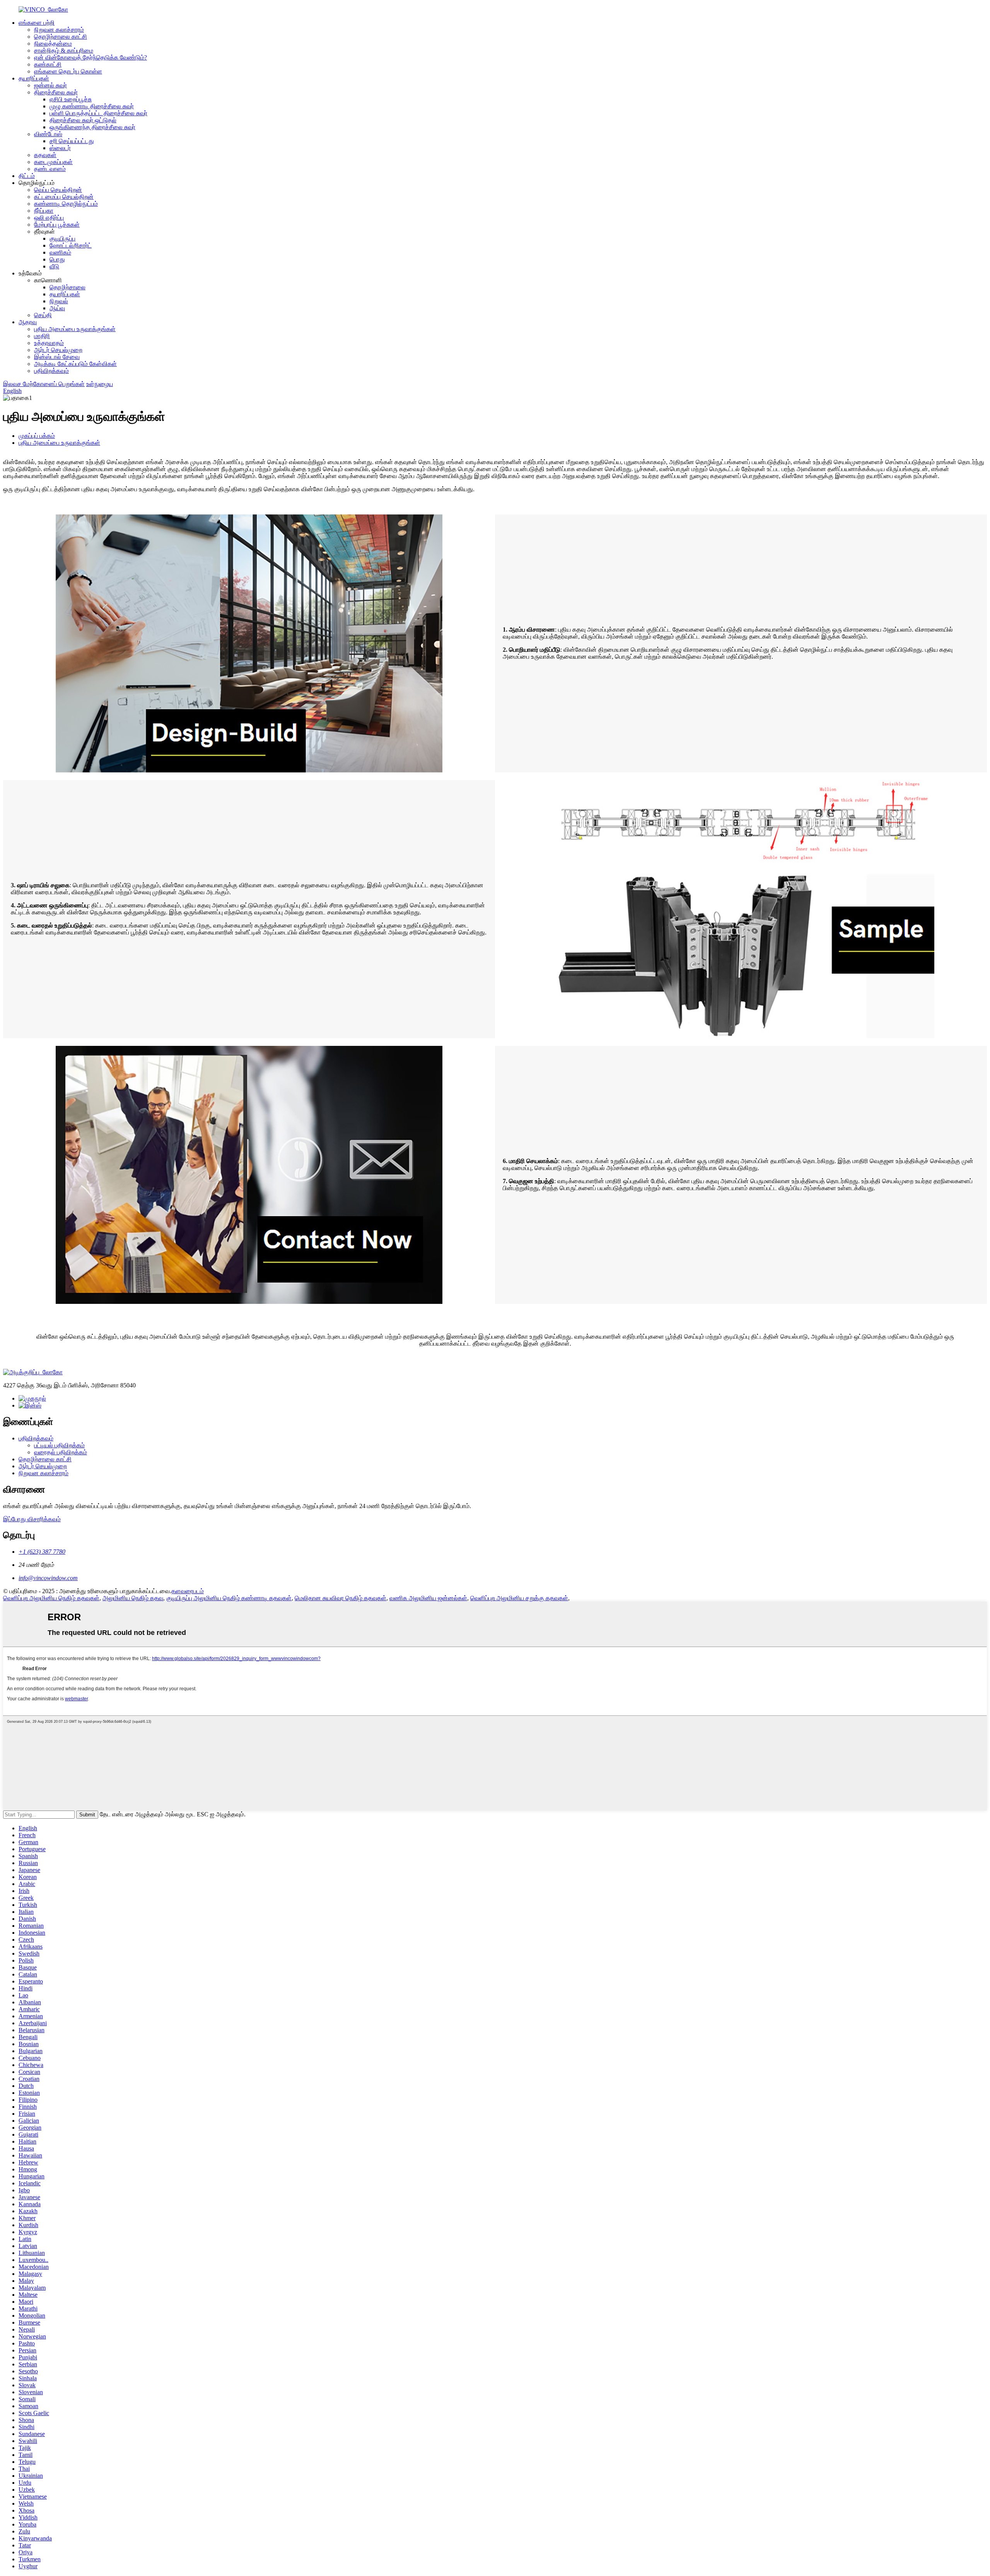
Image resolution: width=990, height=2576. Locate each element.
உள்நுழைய (100, 384)
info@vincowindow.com (48, 1578)
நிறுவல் (59, 301)
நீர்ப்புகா (44, 211)
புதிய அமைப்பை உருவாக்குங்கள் (75, 329)
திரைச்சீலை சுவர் (56, 92)
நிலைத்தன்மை (53, 44)
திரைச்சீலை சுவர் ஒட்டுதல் (83, 120)
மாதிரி (42, 336)
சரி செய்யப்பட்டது (72, 141)
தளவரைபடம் (188, 1591)
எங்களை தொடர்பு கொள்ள (68, 71)
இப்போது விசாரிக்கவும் (32, 1519)
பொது (57, 259)
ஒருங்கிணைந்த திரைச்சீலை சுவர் (92, 127)
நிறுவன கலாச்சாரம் (59, 30)
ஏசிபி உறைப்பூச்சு (71, 99)
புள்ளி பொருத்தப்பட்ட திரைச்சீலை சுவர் (98, 113)
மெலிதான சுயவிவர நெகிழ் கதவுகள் (341, 1598)
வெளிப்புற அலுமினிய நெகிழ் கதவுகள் (51, 1598)
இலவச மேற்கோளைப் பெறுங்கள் (44, 384)
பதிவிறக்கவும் (51, 371)
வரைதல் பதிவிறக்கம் (61, 1452)
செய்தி (43, 315)
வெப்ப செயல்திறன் (58, 190)
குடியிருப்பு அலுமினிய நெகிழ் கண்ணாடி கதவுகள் (229, 1598)
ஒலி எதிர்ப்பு (49, 218)
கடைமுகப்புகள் (53, 162)
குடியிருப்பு (62, 238)
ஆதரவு (28, 322)
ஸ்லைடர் (60, 148)
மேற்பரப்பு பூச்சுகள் (57, 225)
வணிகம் (60, 252)
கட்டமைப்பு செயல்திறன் (64, 197)
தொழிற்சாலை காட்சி (61, 37)
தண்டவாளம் (50, 169)
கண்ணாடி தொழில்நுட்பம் (66, 204)
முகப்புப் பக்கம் (37, 436)
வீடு (54, 266)
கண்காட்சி (48, 64)
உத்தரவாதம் (49, 343)
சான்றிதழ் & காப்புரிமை (64, 50)
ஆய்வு (57, 308)
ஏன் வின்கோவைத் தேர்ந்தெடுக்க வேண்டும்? (90, 57)
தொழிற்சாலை (67, 287)
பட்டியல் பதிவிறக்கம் (59, 1445)
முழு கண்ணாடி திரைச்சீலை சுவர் (92, 106)
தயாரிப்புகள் (34, 78)
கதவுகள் (45, 155)
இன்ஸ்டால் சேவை (57, 357)
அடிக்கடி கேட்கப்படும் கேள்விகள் (75, 364)
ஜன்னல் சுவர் (50, 85)
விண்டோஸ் (48, 134)
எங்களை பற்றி (37, 23)
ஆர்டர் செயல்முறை (58, 350)
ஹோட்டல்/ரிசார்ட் (71, 245)
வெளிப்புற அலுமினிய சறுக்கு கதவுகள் (519, 1598)
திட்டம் (27, 176)
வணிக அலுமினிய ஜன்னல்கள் (428, 1598)
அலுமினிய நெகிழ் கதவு (133, 1598)
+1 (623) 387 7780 (42, 1552)
